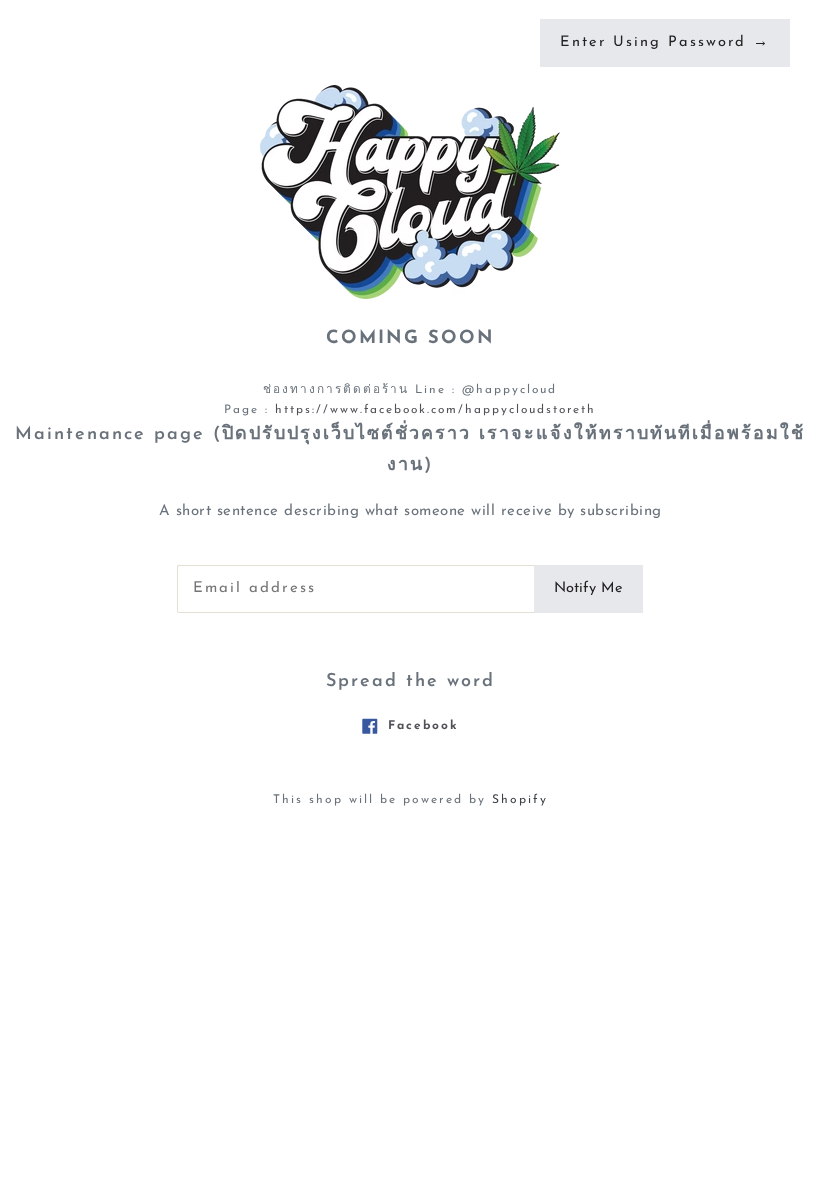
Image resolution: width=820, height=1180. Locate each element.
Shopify (520, 800)
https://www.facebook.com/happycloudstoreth (435, 410)
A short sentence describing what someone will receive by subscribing (410, 511)
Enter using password (665, 42)
